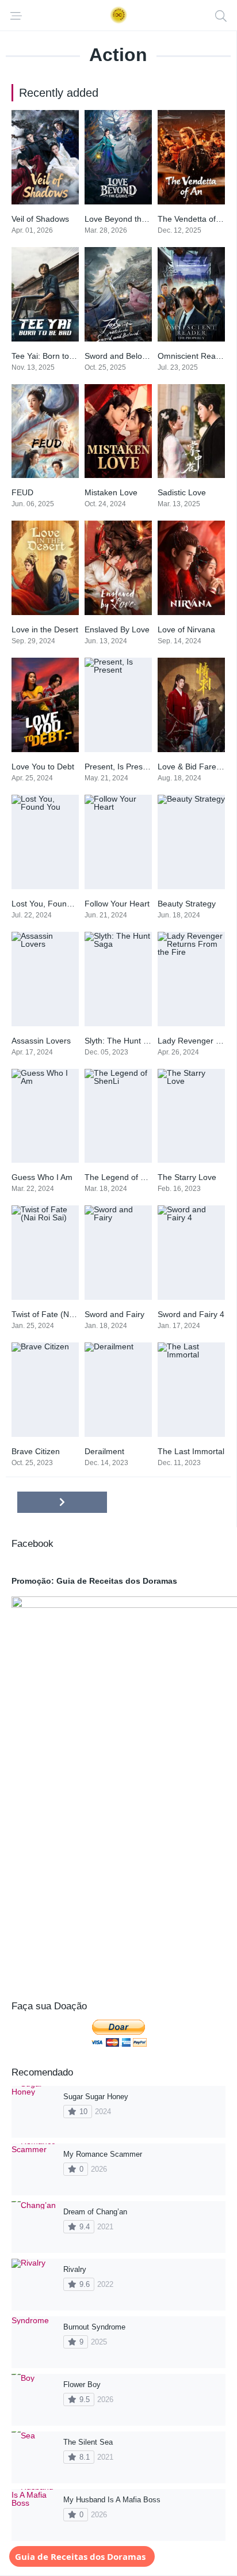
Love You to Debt (43, 767)
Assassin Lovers (41, 1041)
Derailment (104, 1451)
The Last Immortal (191, 1451)
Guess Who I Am (42, 1177)
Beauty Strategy (187, 904)
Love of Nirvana (186, 629)
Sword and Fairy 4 (191, 1314)
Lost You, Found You (49, 904)
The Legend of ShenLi (125, 1177)
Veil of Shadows (40, 219)
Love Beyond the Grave (128, 219)
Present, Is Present (119, 767)
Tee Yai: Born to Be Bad (55, 356)
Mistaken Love (111, 492)
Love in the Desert (45, 629)
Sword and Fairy (114, 1314)
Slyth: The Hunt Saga (123, 1041)
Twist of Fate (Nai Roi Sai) (59, 1314)
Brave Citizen (36, 1451)
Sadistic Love (182, 492)
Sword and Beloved (120, 356)
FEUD (22, 492)
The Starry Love (187, 1177)
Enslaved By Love (117, 629)
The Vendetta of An (192, 219)
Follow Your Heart (117, 904)
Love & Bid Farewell (194, 767)
